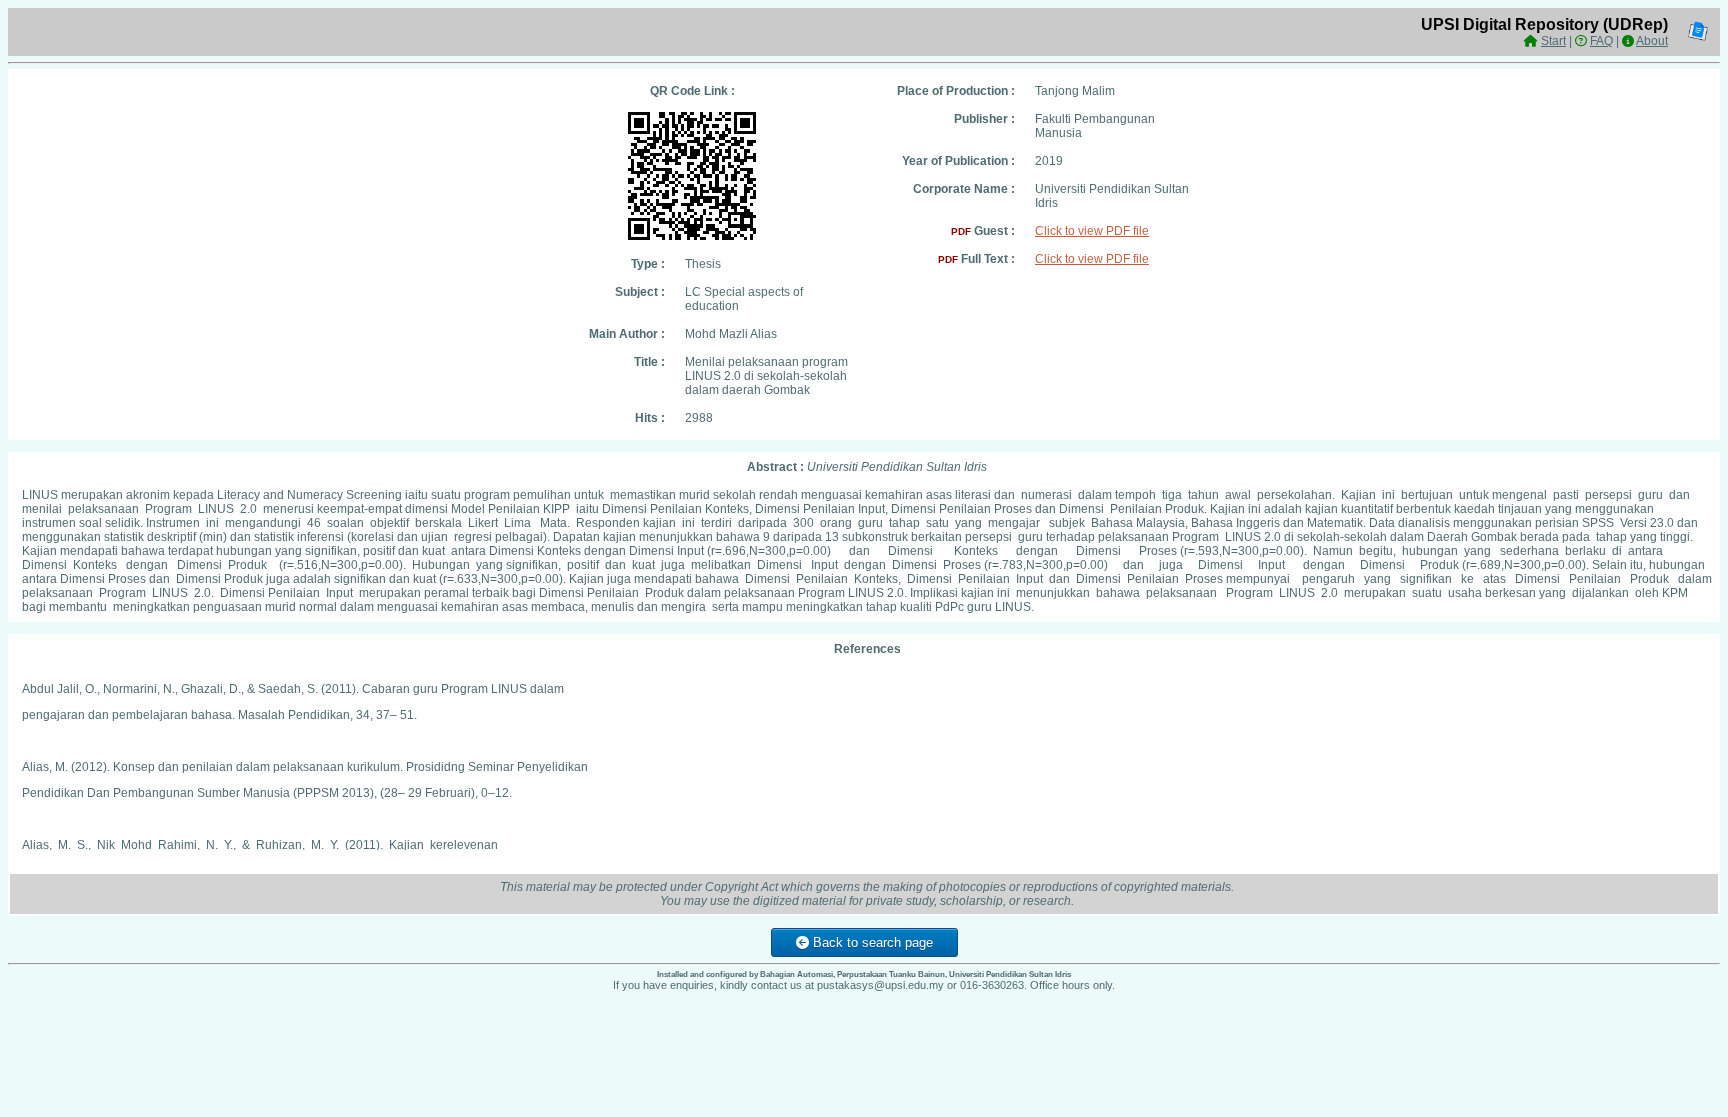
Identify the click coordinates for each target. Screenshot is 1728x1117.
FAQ (1601, 41)
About (1652, 41)
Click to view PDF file (1092, 231)
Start (1553, 41)
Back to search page (871, 942)
